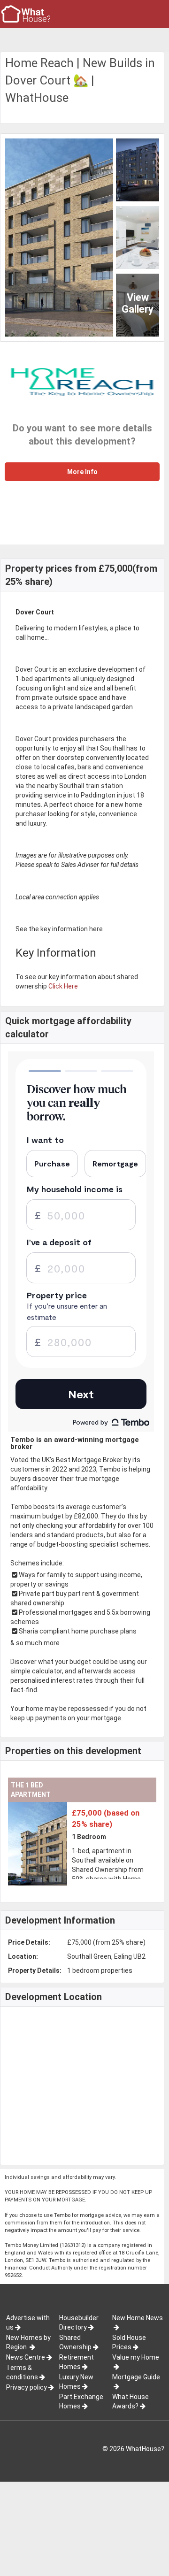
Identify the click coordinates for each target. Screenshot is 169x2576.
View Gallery (138, 303)
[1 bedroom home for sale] (64, 1807)
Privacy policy (27, 2387)
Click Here (63, 986)
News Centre (26, 2357)
